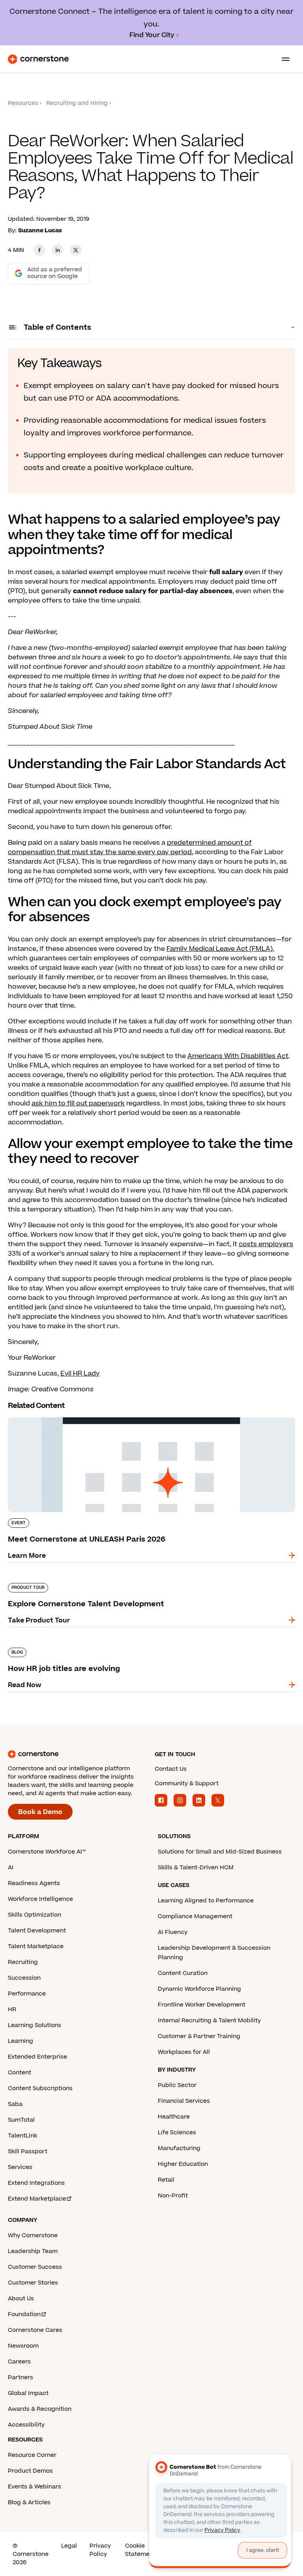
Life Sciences (177, 2133)
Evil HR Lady (80, 1374)
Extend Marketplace (37, 2199)
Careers (19, 2362)
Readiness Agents (34, 1883)
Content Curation (183, 1973)
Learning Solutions (35, 2025)
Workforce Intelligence (40, 1899)
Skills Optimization (35, 1915)
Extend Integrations (36, 2183)
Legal (69, 2546)
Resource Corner (32, 2455)
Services (20, 2167)
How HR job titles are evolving (56, 1646)
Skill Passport (28, 2151)
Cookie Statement (140, 2550)
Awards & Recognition (40, 2409)
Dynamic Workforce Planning (199, 1989)
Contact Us (171, 1769)
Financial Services (184, 2101)
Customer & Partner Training (199, 2036)
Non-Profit (173, 2196)
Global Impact (28, 2393)
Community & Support (187, 1784)
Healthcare (174, 2117)
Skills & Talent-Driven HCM (196, 1868)
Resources (23, 103)
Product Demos (30, 2471)
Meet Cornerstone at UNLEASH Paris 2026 (76, 1416)
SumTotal (21, 2120)
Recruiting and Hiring (77, 103)
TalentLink (22, 2136)
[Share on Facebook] (39, 250)
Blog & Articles (29, 2502)
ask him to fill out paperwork (78, 1103)
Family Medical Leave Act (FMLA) (220, 949)
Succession (24, 1978)
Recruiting (23, 1962)
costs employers (266, 1244)
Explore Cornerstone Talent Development (75, 1581)
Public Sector (177, 2085)
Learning (21, 2041)
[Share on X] (76, 250)
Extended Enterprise (37, 2057)
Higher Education (183, 2164)
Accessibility (26, 2425)
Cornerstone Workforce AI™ (47, 1852)
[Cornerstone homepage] (78, 1754)
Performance (27, 1994)
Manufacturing (179, 2148)
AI (11, 1868)
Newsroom (23, 2346)
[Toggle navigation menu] (282, 59)
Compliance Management (195, 1916)
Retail (166, 2180)
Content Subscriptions (40, 2088)
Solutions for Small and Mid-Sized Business (220, 1852)
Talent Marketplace (36, 1946)
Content (20, 2073)
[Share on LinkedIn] (58, 250)
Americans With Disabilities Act (238, 1056)
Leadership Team (33, 2251)
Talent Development (37, 1931)
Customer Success (35, 2267)
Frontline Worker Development (202, 2005)
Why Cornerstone (33, 2235)
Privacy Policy (100, 2550)
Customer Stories (33, 2283)
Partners (21, 2377)
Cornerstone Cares (35, 2330)
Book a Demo (40, 1812)
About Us (21, 2299)
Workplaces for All (184, 2052)
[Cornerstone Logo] (38, 59)
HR (12, 2009)
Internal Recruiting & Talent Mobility (209, 2021)
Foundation (24, 2314)
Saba (15, 2104)
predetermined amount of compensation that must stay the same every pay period (130, 847)
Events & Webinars (35, 2487)
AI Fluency (173, 1932)
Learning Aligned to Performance (206, 1901)
